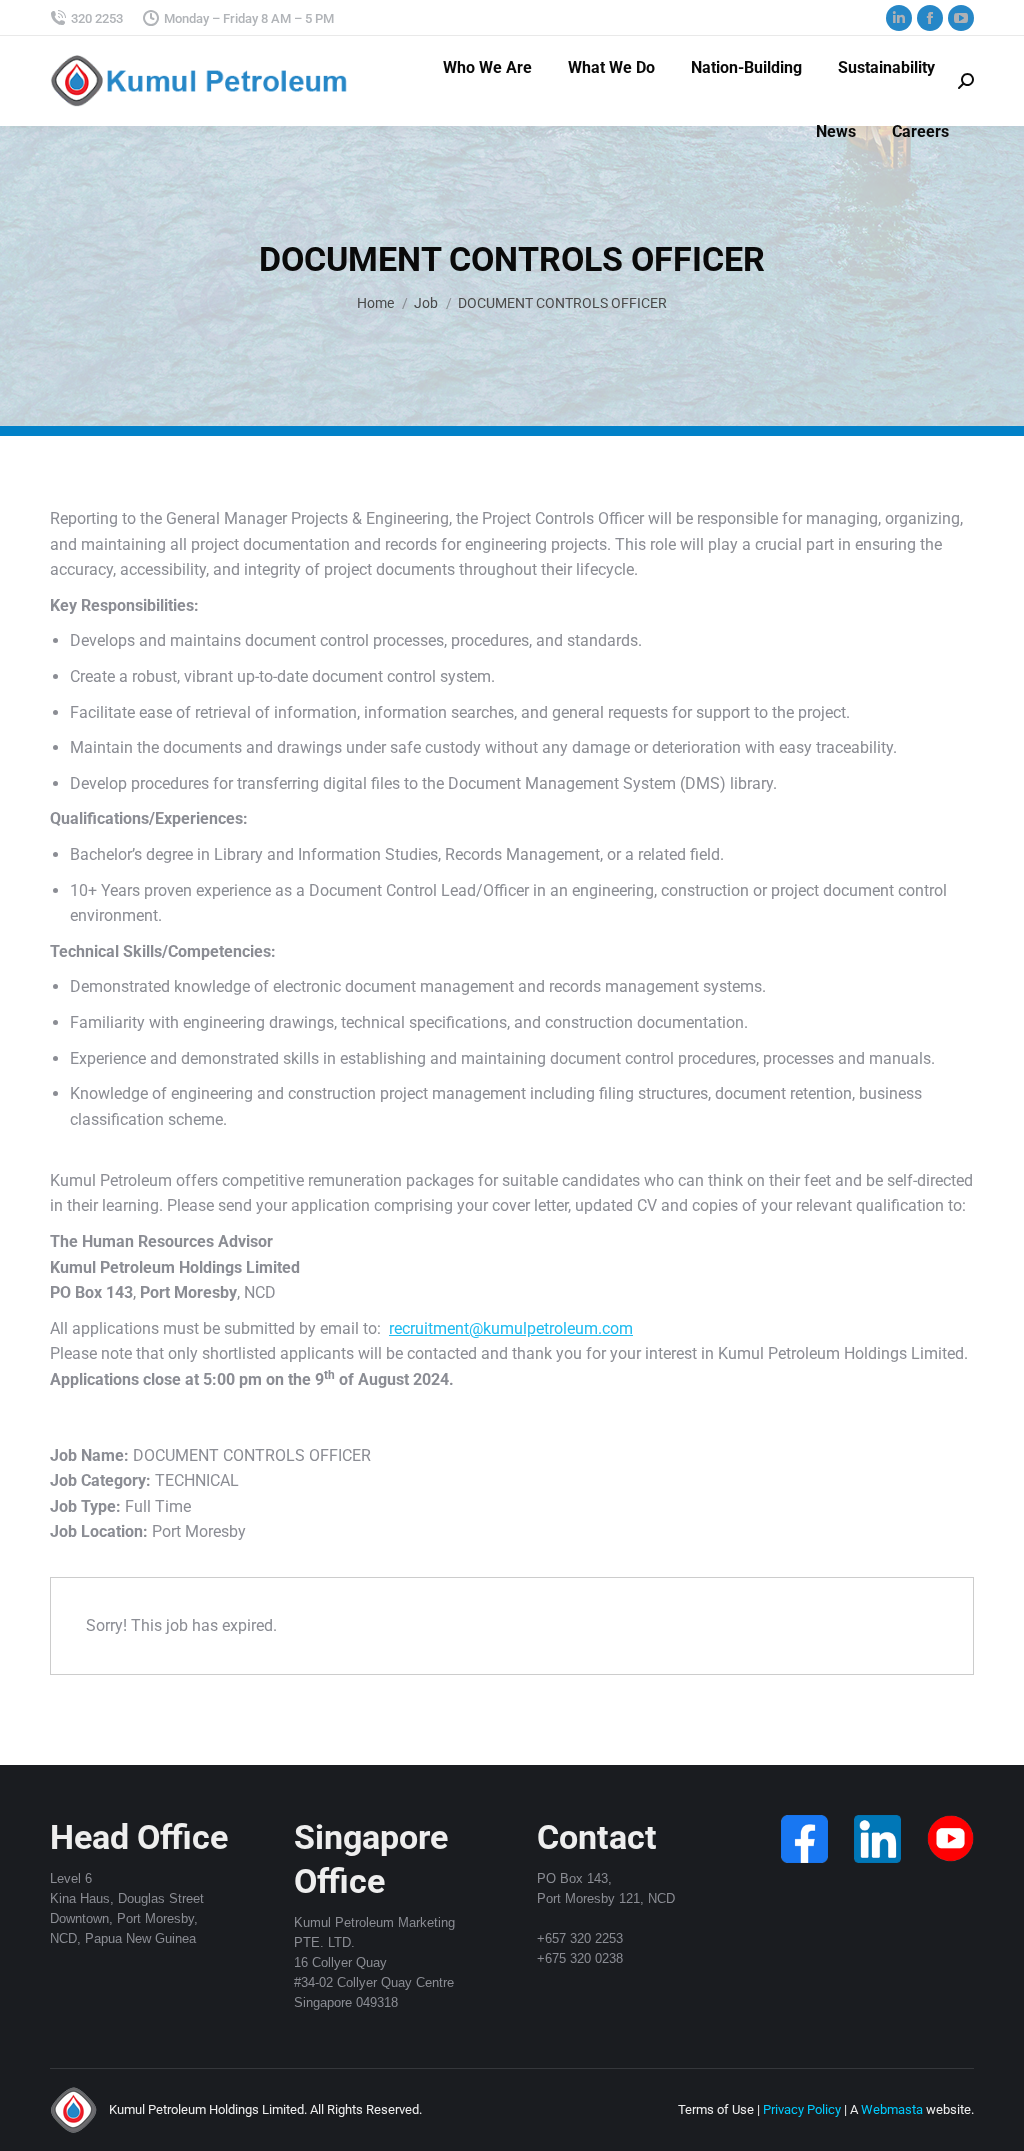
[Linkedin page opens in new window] (899, 18)
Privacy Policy (802, 2109)
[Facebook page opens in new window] (930, 18)
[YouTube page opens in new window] (961, 18)
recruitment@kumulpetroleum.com (511, 1328)
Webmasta (892, 2109)
